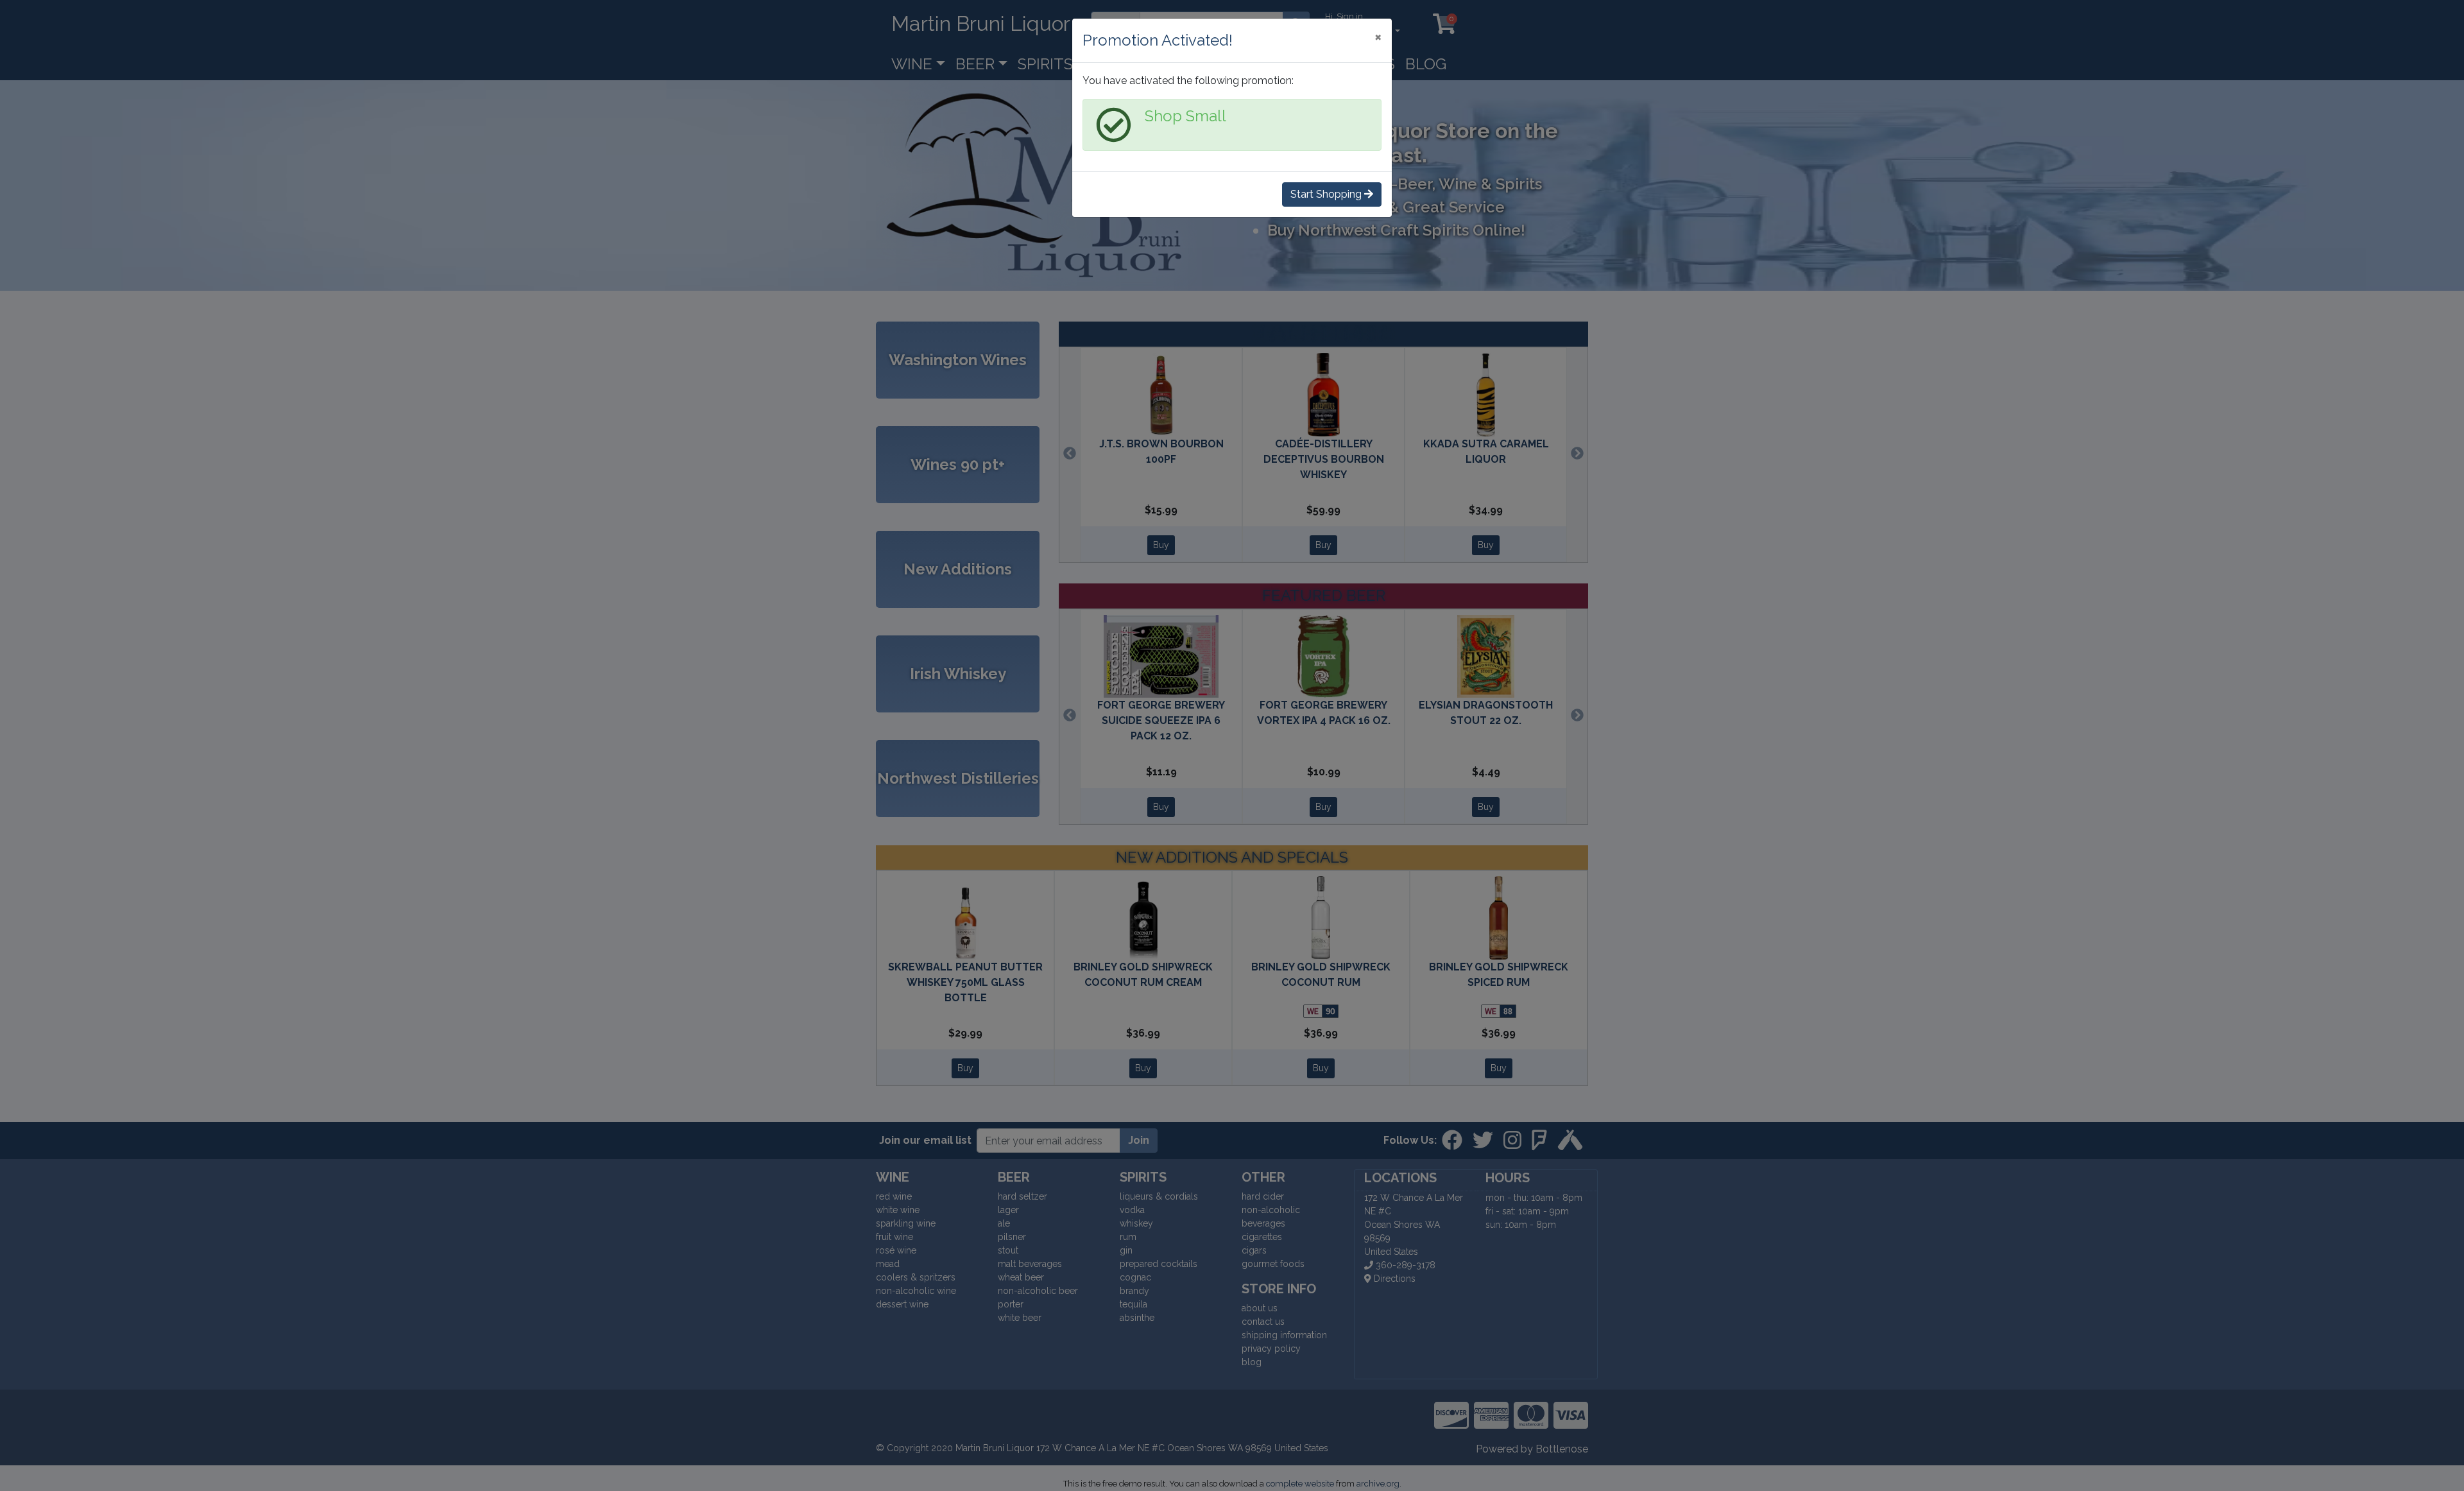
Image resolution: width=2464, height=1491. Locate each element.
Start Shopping (1327, 194)
